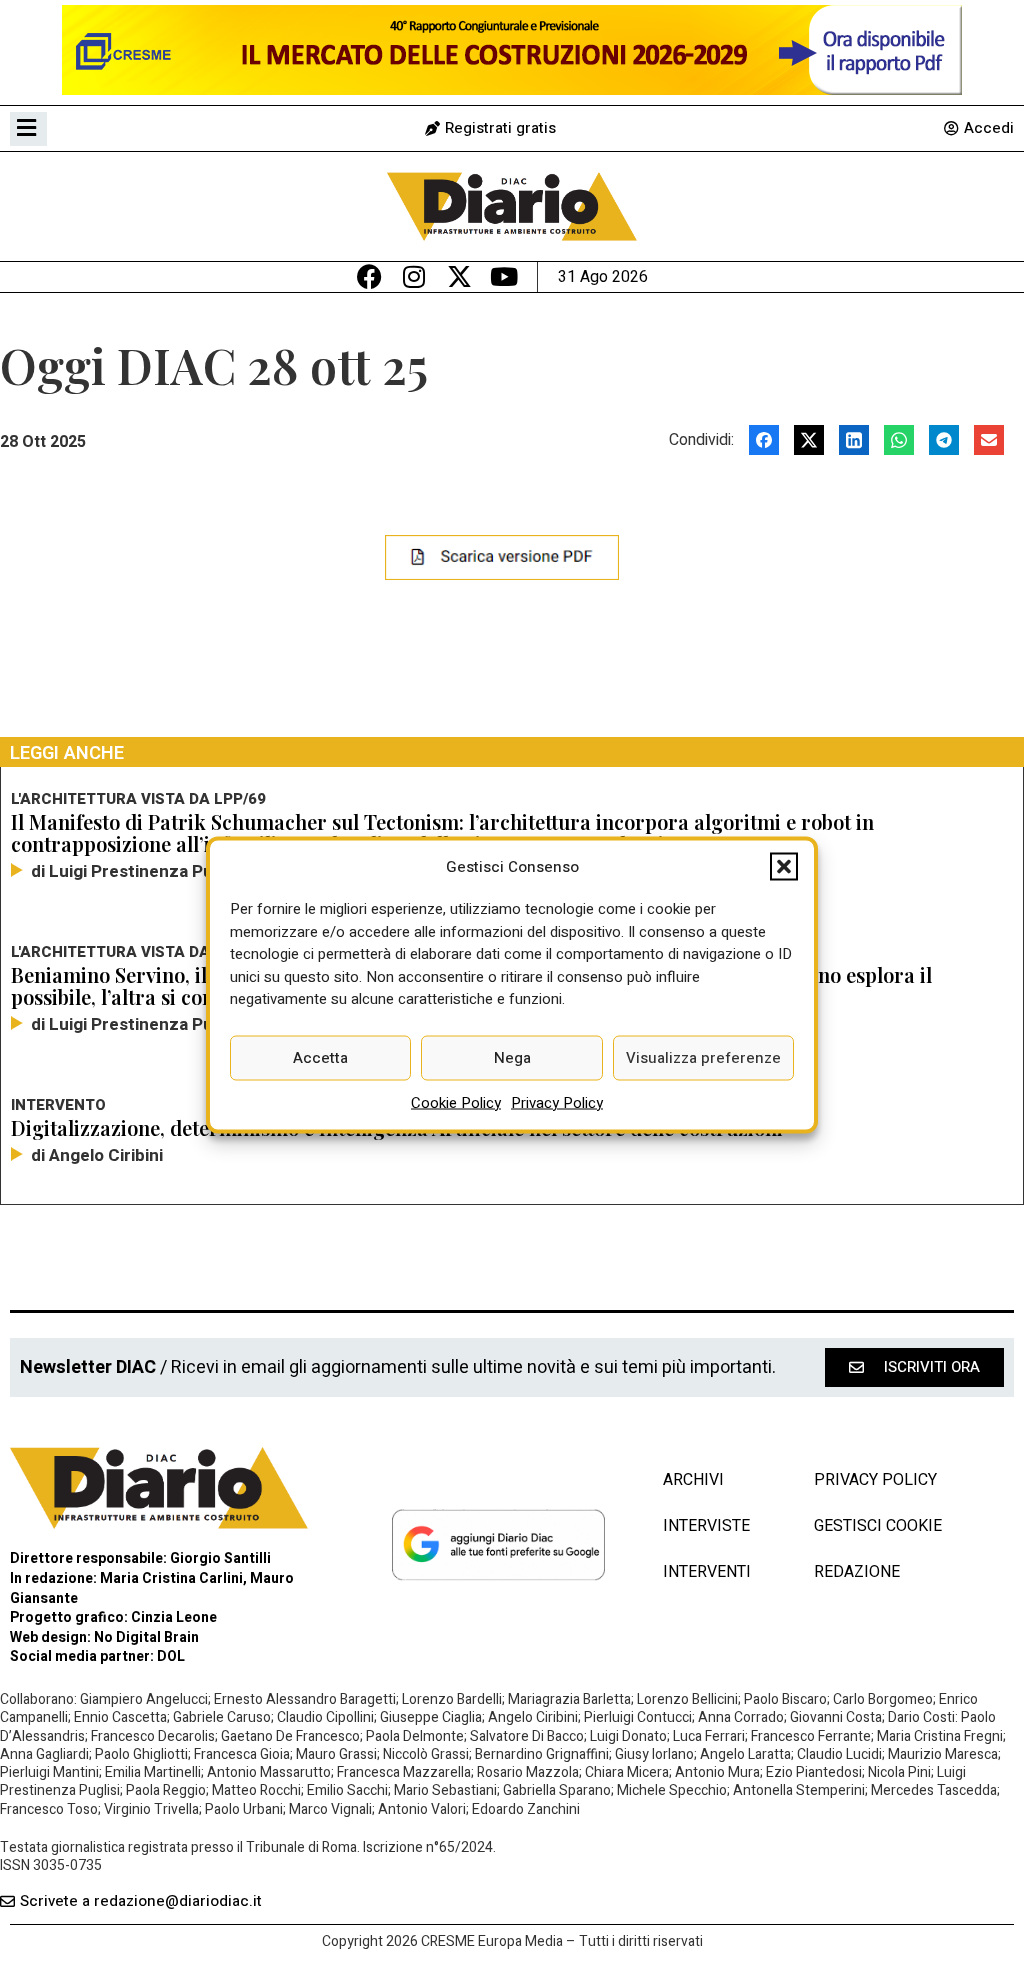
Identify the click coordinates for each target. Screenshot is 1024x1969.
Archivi (693, 1480)
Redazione (857, 1572)
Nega (512, 1058)
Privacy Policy (557, 1102)
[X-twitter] (459, 276)
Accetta (320, 1058)
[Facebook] (369, 276)
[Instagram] (414, 276)
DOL (171, 1656)
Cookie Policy (456, 1102)
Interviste (706, 1526)
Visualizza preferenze (703, 1058)
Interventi (707, 1572)
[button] (784, 866)
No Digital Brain (146, 1637)
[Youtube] (504, 276)
